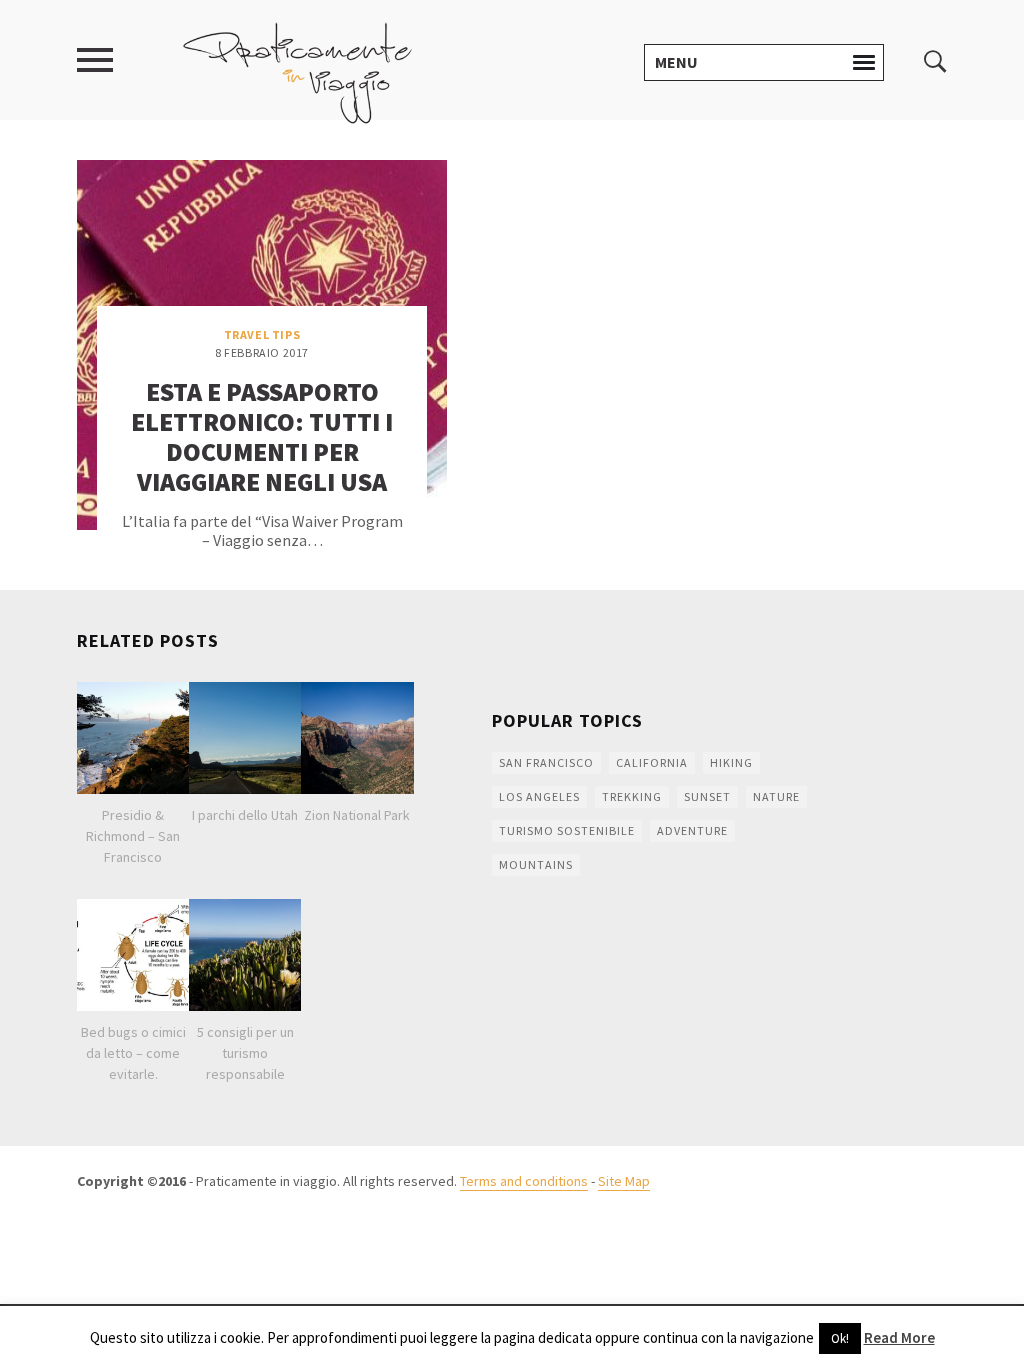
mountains (536, 864)
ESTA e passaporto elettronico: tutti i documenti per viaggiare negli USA (262, 436)
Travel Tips (262, 334)
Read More (899, 1337)
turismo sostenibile (567, 830)
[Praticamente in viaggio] (298, 71)
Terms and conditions (524, 1181)
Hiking (731, 762)
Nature (776, 796)
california (652, 762)
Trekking (632, 796)
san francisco (546, 762)
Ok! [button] (840, 1338)
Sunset (707, 796)
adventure (692, 830)
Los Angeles (539, 796)
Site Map (624, 1181)
